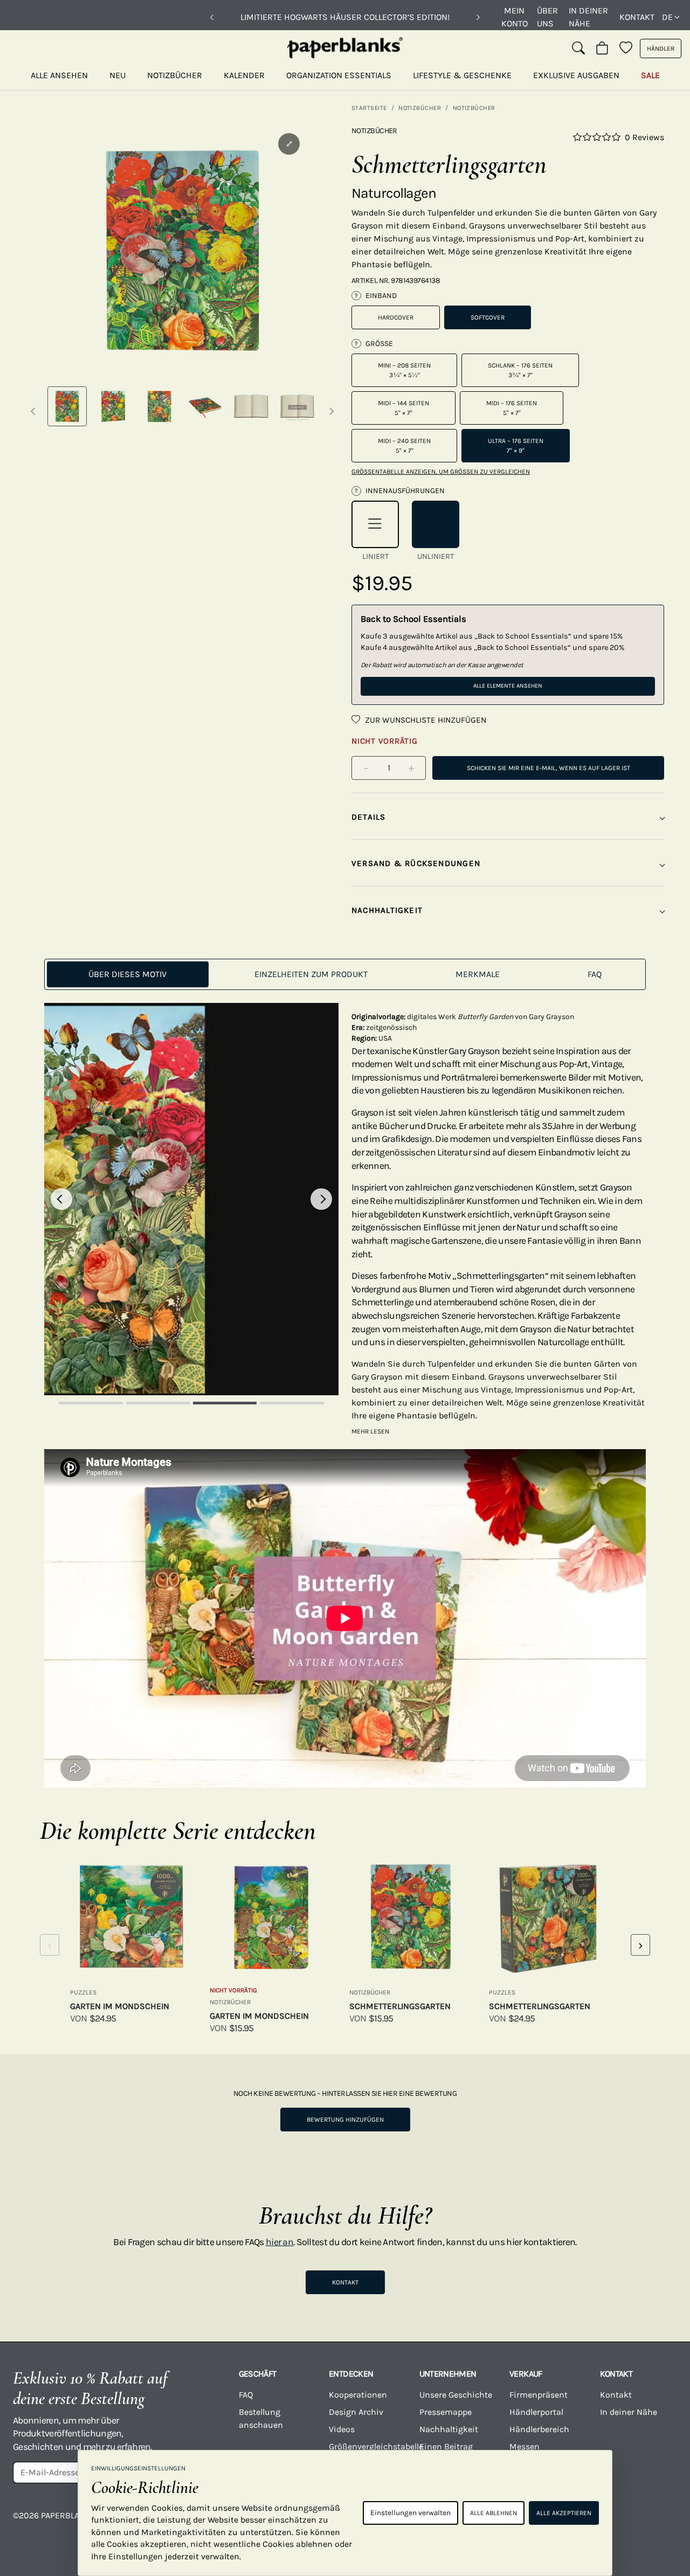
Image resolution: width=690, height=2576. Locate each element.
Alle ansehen (59, 75)
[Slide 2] (158, 1403)
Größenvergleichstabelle (367, 2446)
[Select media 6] (297, 406)
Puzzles (83, 1992)
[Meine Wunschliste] (626, 49)
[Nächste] (478, 17)
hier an (280, 2242)
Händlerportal (536, 2412)
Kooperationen (358, 2395)
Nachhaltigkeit (449, 2429)
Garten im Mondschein (120, 2006)
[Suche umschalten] (578, 49)
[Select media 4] (205, 406)
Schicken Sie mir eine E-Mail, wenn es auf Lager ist (548, 768)
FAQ (246, 2395)
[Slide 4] (292, 1403)
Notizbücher (175, 75)
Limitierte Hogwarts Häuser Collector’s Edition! (345, 17)
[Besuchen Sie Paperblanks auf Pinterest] (663, 2523)
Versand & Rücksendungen (416, 863)
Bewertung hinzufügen (345, 2120)
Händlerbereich (539, 2429)
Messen (525, 2446)
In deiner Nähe (588, 17)
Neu (118, 75)
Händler (661, 49)
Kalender (244, 75)
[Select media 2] (113, 406)
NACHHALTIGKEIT (387, 910)
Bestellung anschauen (261, 2418)
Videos (342, 2429)
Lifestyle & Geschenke (462, 75)
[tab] (128, 974)
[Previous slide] (61, 1199)
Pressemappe (446, 2412)
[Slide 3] (225, 1403)
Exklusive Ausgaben (576, 75)
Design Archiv (356, 2412)
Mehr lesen (370, 1431)
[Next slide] (321, 1199)
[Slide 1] (91, 1403)
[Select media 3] (159, 406)
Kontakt (637, 17)
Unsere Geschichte (456, 2395)
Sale (650, 75)
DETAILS (369, 817)
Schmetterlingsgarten (400, 2006)
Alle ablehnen (494, 2513)
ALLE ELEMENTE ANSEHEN (508, 686)
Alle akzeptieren (564, 2513)
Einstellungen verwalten (410, 2513)
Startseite (369, 108)
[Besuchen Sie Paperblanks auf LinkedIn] (626, 2523)
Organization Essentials (339, 75)
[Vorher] (212, 17)
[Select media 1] (67, 406)
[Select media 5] (251, 406)
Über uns (547, 17)
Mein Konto (515, 17)
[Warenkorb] (602, 49)
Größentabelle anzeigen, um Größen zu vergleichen (441, 472)
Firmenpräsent (539, 2395)
